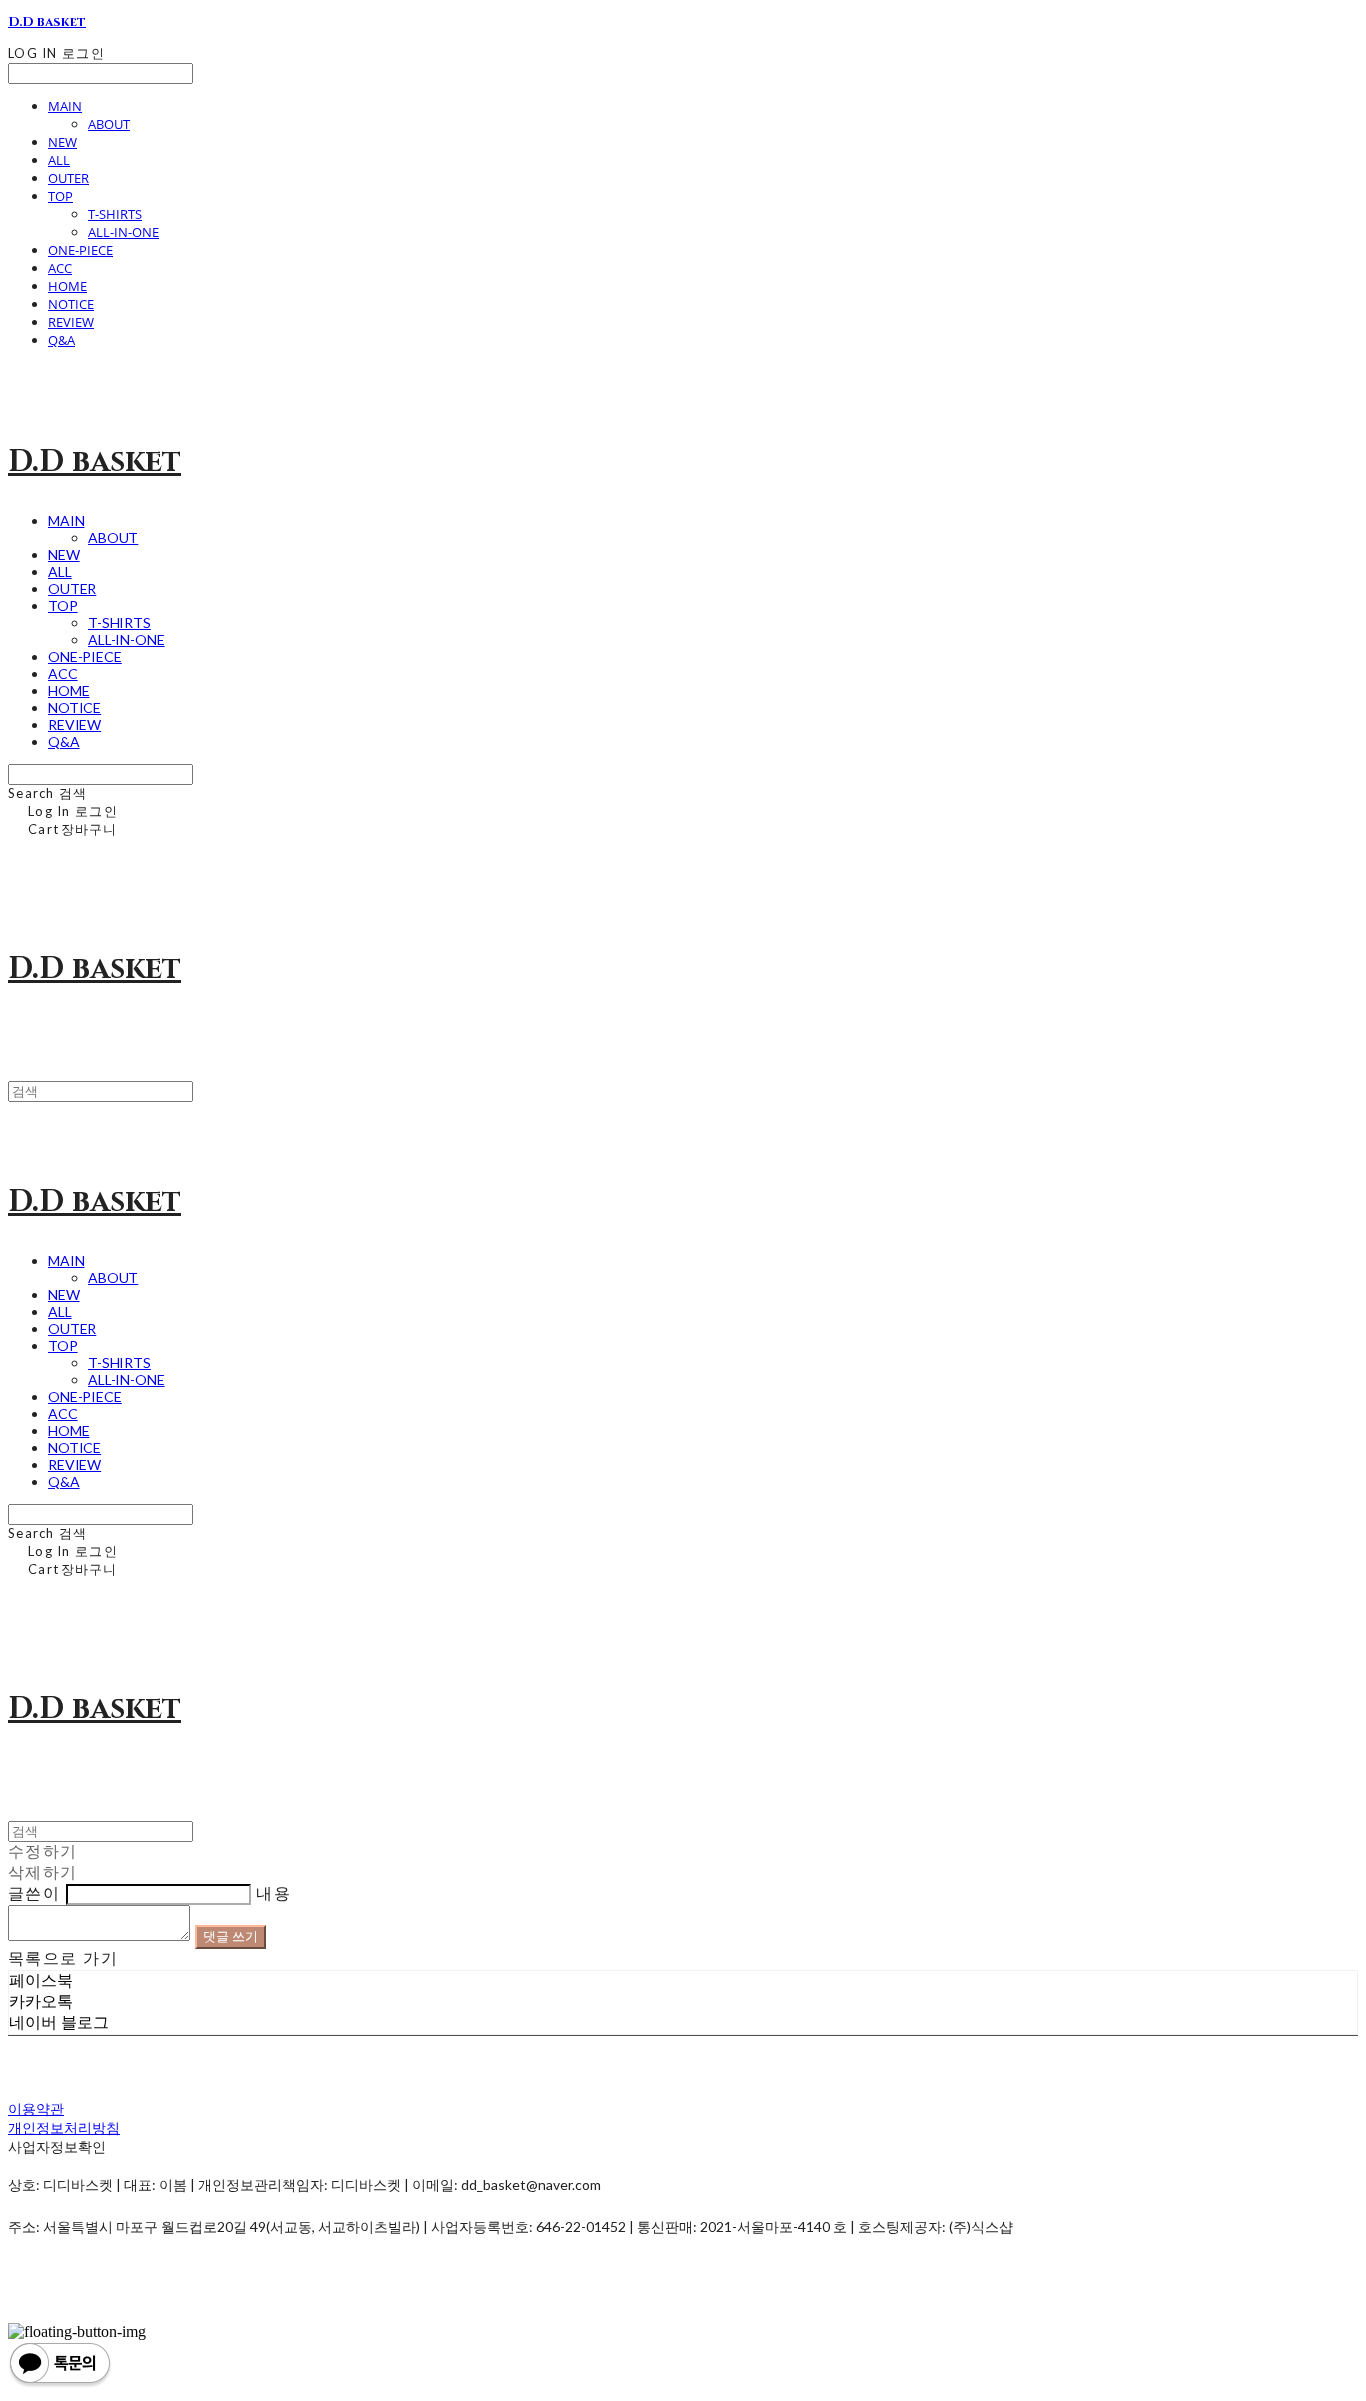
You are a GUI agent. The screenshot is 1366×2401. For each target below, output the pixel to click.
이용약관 (36, 2108)
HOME (67, 286)
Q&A (61, 340)
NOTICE (71, 304)
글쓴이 (34, 1893)
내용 (273, 1893)
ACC (60, 268)
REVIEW (71, 322)
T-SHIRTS (115, 214)
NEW (62, 142)
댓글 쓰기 (230, 1936)
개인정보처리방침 (64, 2127)
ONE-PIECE (80, 250)
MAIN (65, 106)
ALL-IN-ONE (123, 232)
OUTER (68, 178)
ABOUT (109, 124)
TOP (60, 196)
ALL (59, 160)
